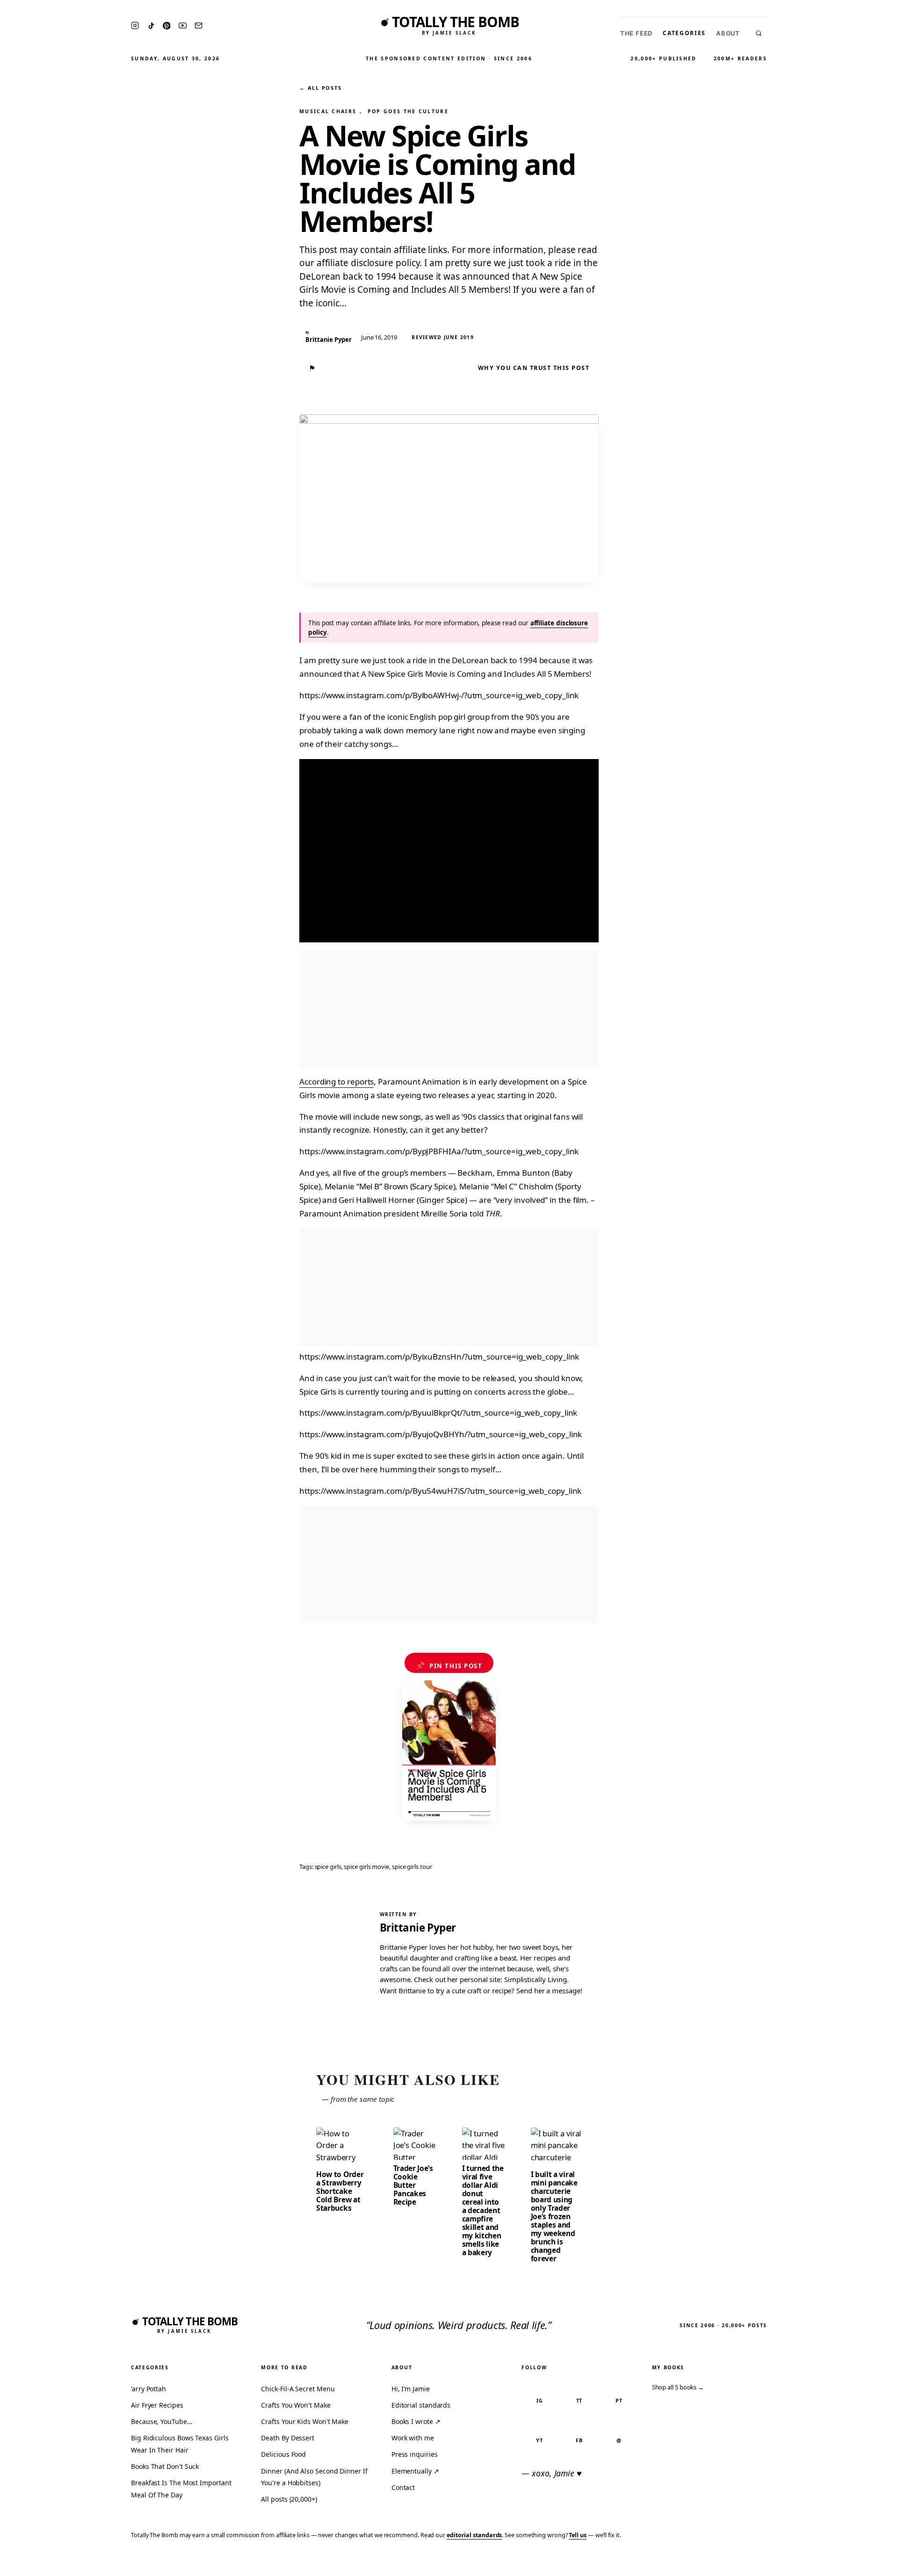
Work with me (413, 2438)
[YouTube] (183, 25)
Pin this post (449, 1665)
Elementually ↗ (415, 2471)
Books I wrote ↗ (416, 2421)
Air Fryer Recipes (157, 2405)
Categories (684, 33)
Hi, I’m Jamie (411, 2389)
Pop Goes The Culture (408, 111)
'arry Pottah (148, 2389)
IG (540, 2400)
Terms (746, 2563)
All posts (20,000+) (289, 2499)
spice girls (328, 1867)
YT (540, 2440)
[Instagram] (135, 25)
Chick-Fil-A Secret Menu (298, 2389)
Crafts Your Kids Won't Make (305, 2421)
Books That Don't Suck (165, 2466)
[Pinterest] (167, 26)
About (728, 33)
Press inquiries (415, 2454)
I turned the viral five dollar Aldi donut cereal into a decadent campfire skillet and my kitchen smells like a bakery (483, 2210)
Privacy (714, 2563)
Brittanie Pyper (418, 1928)
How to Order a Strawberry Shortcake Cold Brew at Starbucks (340, 2191)
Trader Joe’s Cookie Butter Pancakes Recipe (413, 2185)
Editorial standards (421, 2405)
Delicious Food (283, 2454)
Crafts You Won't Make (296, 2405)
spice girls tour (412, 1867)
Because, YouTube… (162, 2421)
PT (619, 2400)
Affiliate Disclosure (800, 2563)
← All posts (320, 88)
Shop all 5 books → (678, 2387)
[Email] (199, 25)
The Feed (636, 33)
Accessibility (866, 2563)
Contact (403, 2487)
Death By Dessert (288, 2438)
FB (579, 2440)
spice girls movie (366, 1867)
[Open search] (759, 33)
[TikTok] (151, 26)
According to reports (337, 1082)
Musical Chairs (328, 111)
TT (579, 2400)
